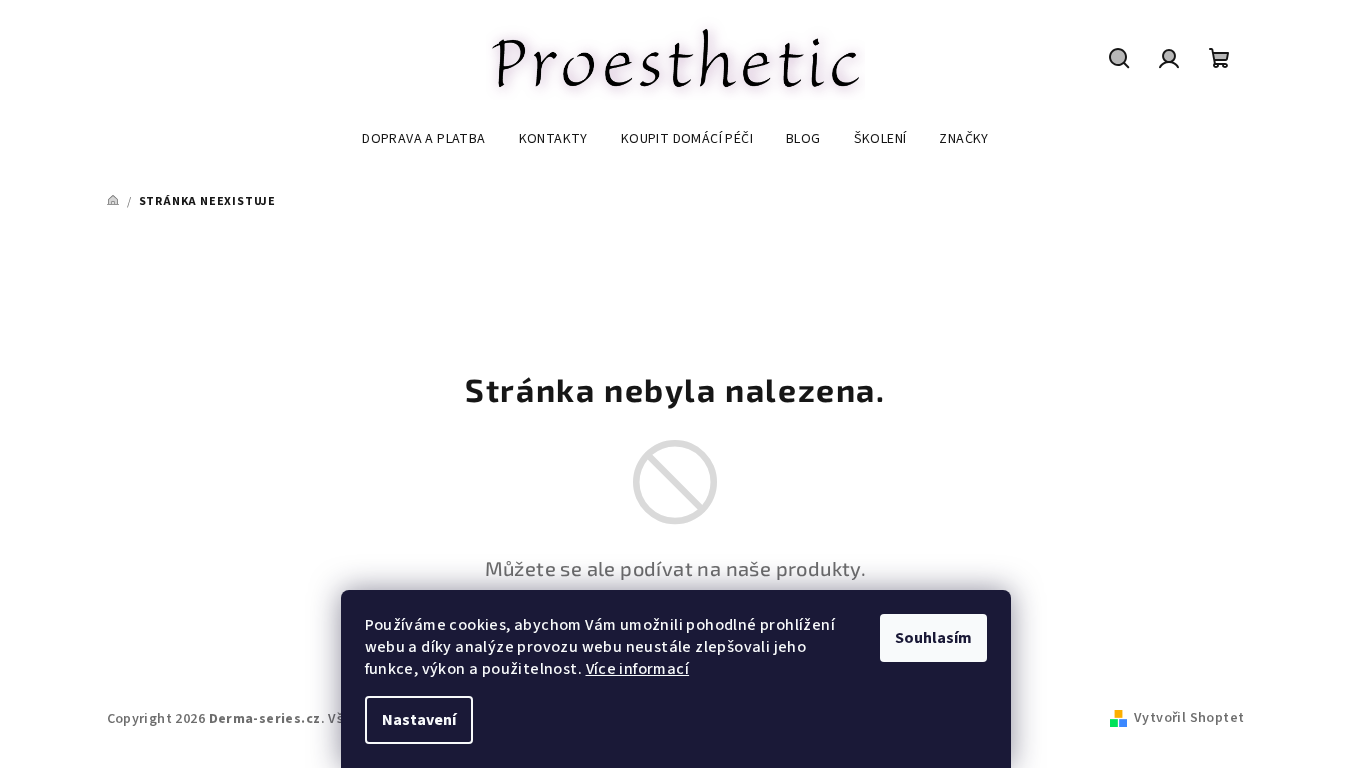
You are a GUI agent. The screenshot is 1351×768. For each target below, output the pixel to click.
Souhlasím (933, 638)
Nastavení (419, 720)
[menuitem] (423, 139)
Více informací (638, 669)
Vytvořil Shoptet (1189, 718)
